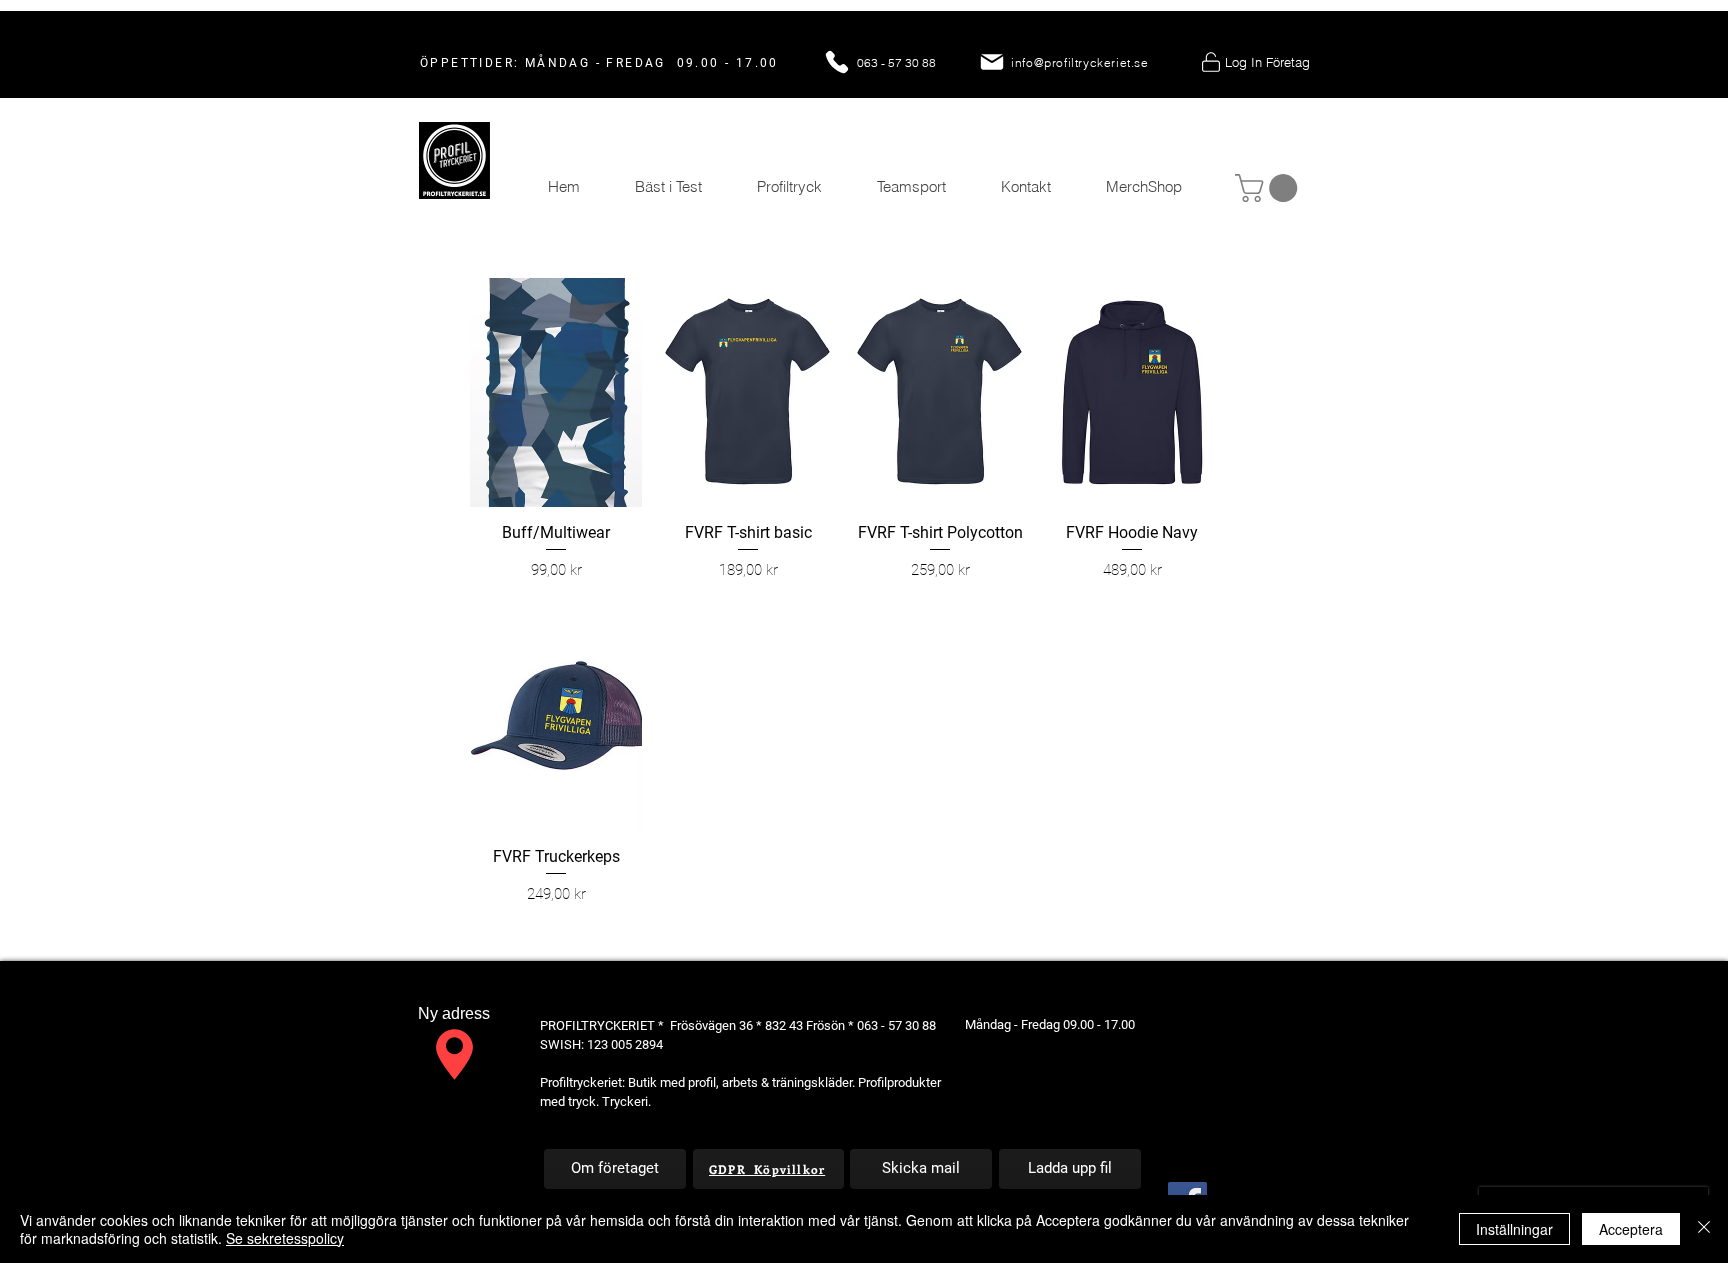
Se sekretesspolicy (285, 1238)
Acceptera (1631, 1229)
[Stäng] (1704, 1229)
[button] (1269, 188)
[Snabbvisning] (556, 392)
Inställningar (1514, 1229)
